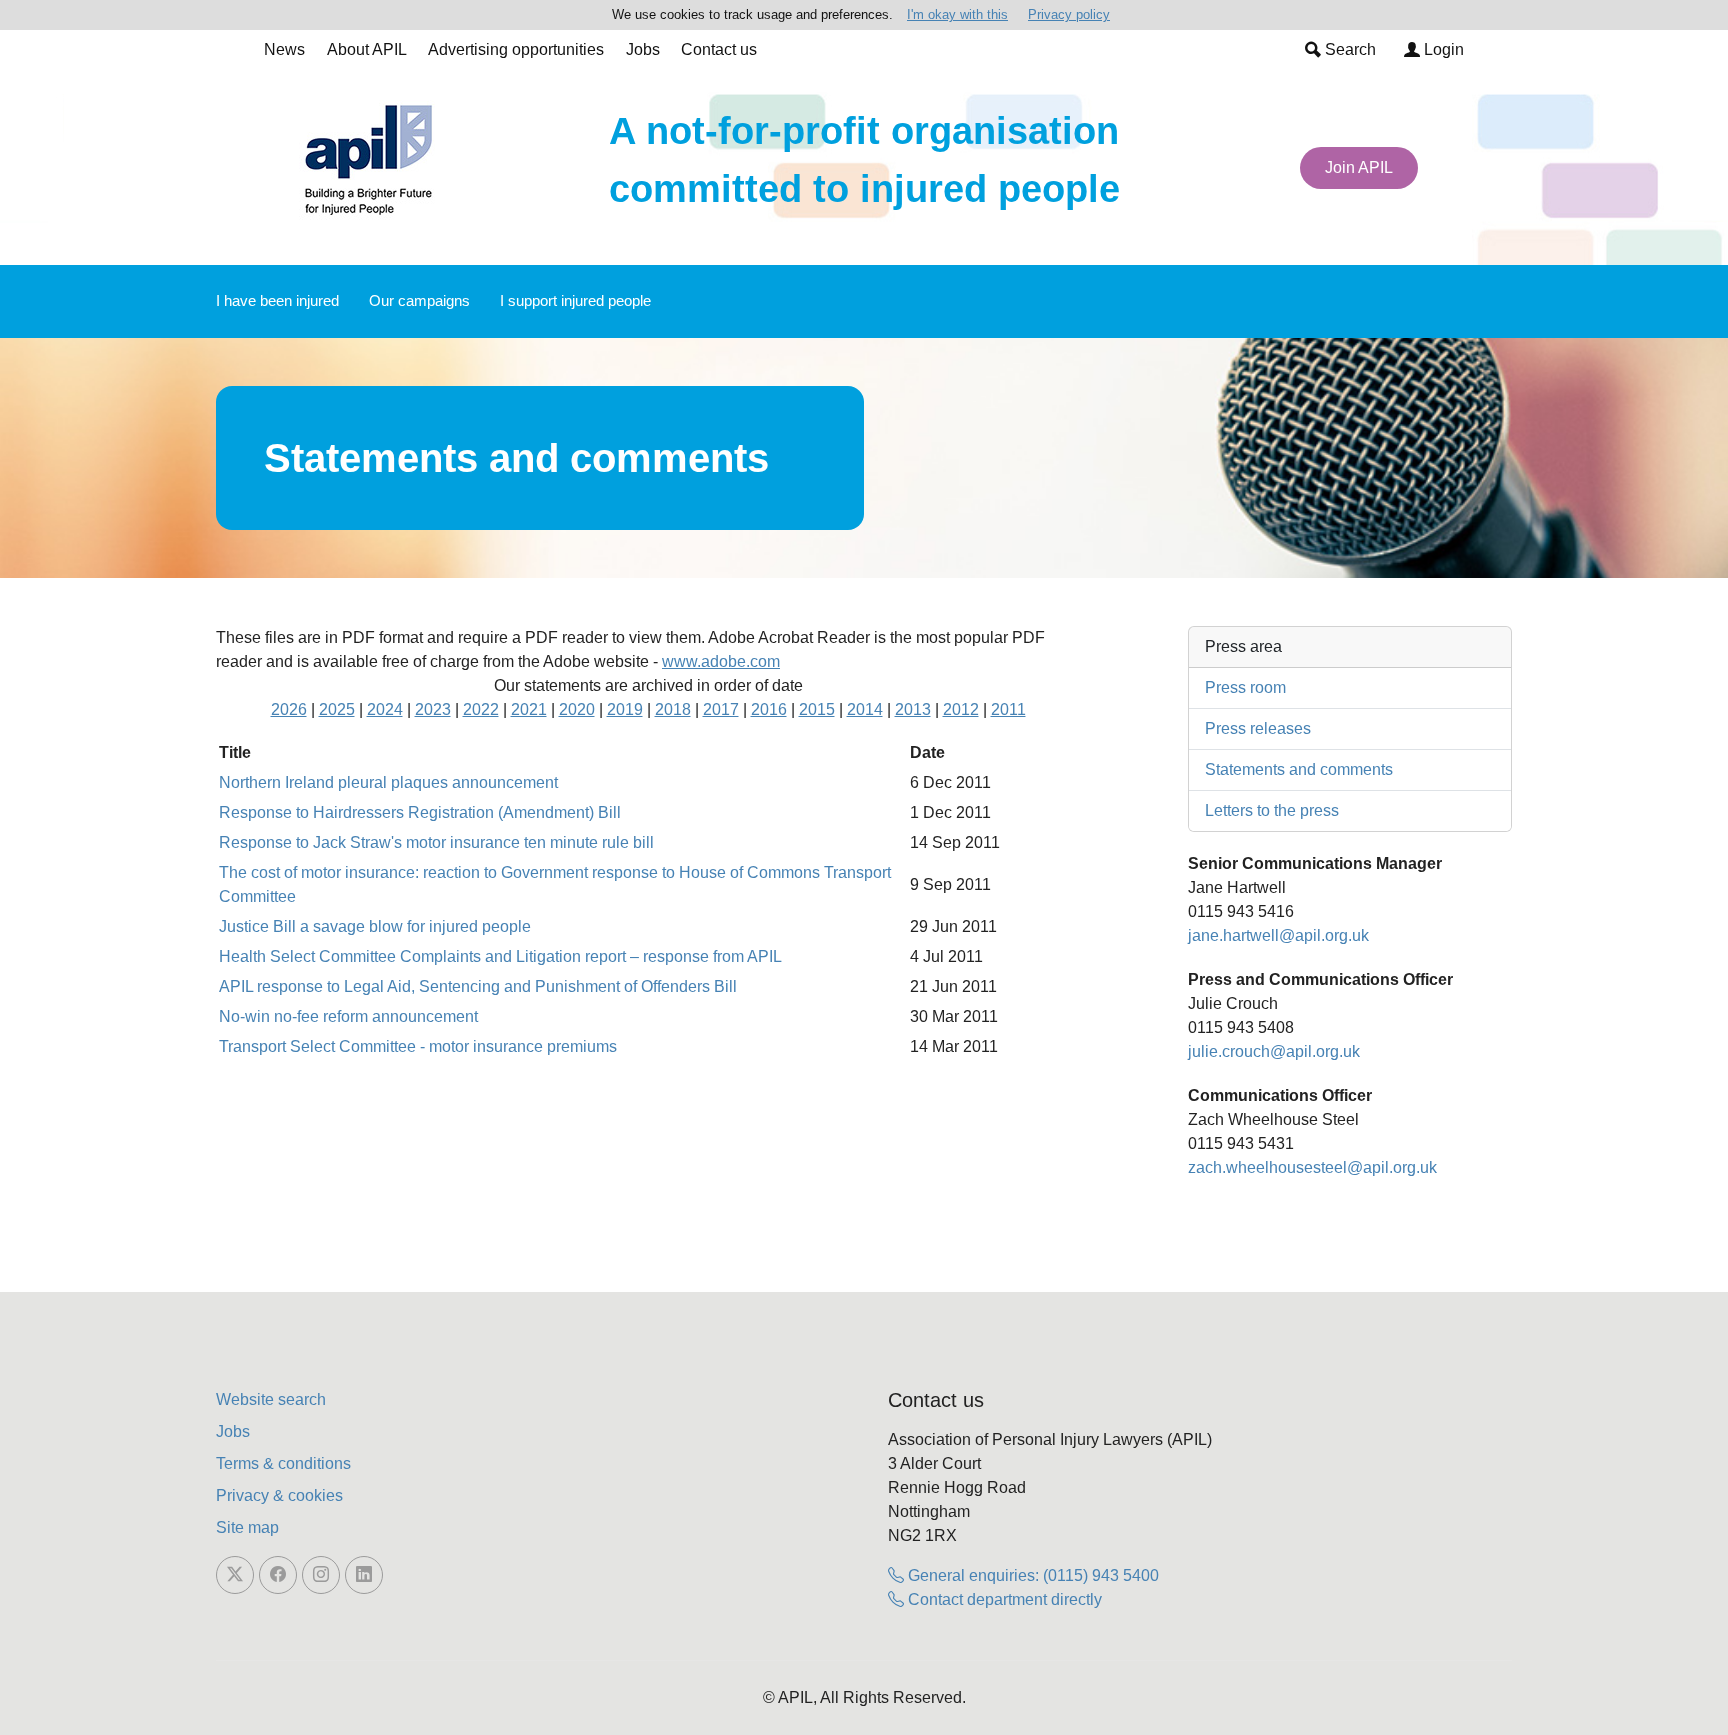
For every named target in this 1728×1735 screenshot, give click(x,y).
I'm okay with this (957, 14)
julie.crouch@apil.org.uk (1274, 1051)
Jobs (643, 49)
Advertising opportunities (516, 49)
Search (1348, 49)
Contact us (719, 49)
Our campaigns (419, 300)
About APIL (367, 49)
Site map (247, 1527)
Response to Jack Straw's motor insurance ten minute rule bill (436, 842)
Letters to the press (1272, 810)
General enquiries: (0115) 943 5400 (1031, 1575)
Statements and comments (1299, 769)
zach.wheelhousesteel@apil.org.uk (1312, 1167)
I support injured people (575, 300)
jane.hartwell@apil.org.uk (1278, 935)
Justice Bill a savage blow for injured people (375, 926)
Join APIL (1359, 167)
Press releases (1258, 728)
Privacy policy (1069, 14)
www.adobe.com (721, 661)
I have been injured (277, 300)
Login (1442, 49)
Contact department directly (1003, 1599)
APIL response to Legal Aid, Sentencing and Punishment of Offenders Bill (478, 986)
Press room (1245, 687)
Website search (271, 1399)
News (284, 49)
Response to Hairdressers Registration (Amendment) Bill (420, 812)
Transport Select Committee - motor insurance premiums (418, 1046)
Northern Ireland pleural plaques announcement (388, 782)
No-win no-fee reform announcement (348, 1016)
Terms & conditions (283, 1463)
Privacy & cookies (279, 1495)
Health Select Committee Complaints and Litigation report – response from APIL (500, 956)
